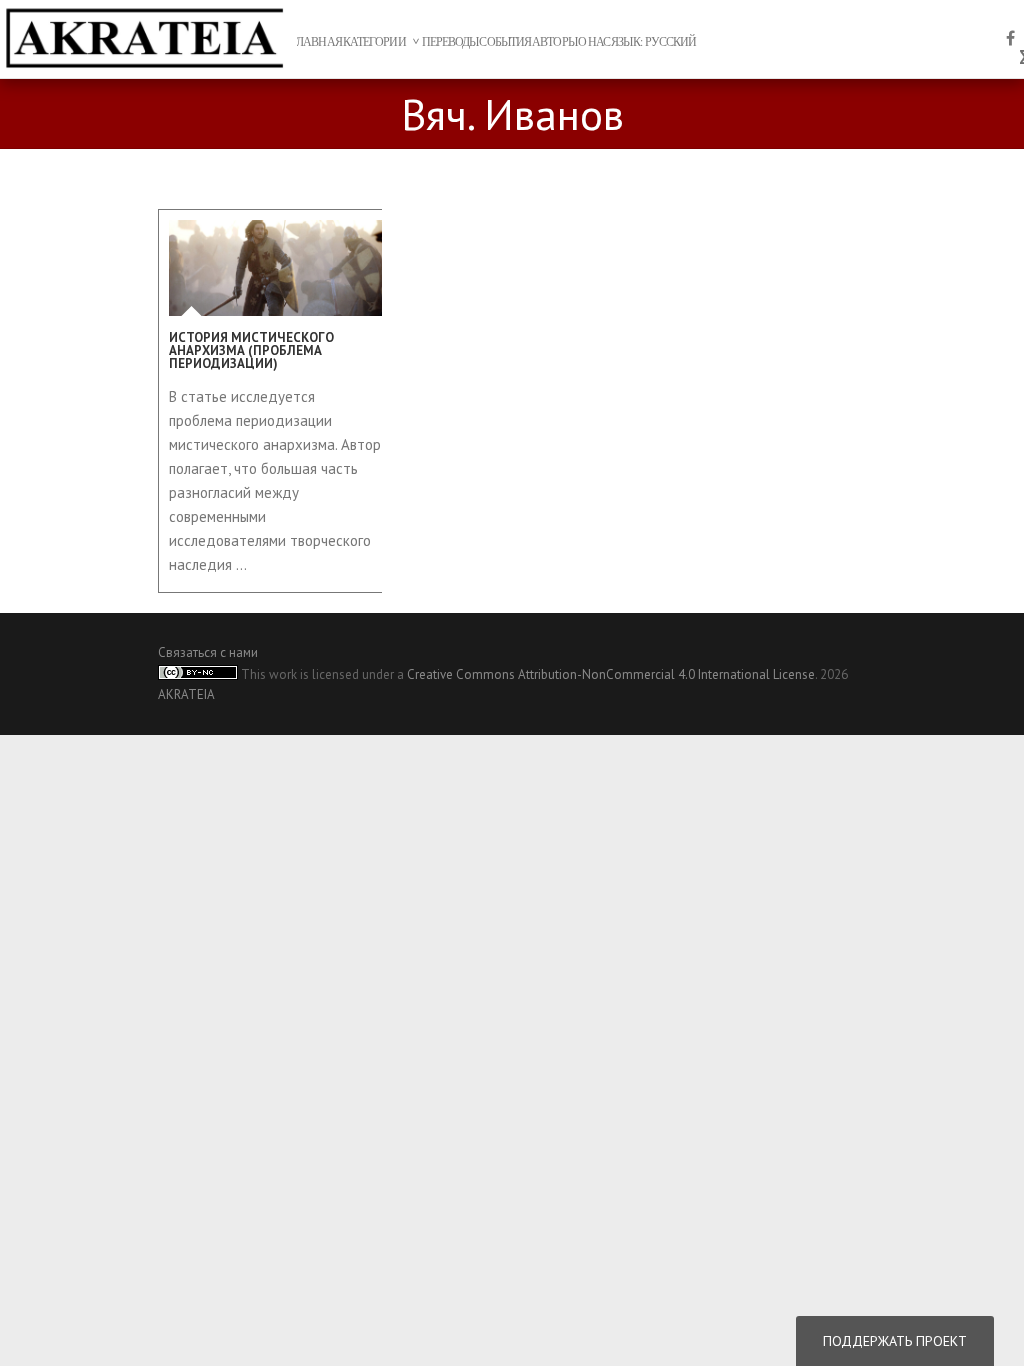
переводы (450, 41)
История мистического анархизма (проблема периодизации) (251, 350)
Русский (671, 41)
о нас (594, 41)
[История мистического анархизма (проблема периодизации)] (275, 268)
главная (316, 41)
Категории (374, 41)
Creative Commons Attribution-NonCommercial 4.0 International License (611, 674)
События (505, 41)
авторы (554, 41)
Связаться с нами (208, 652)
